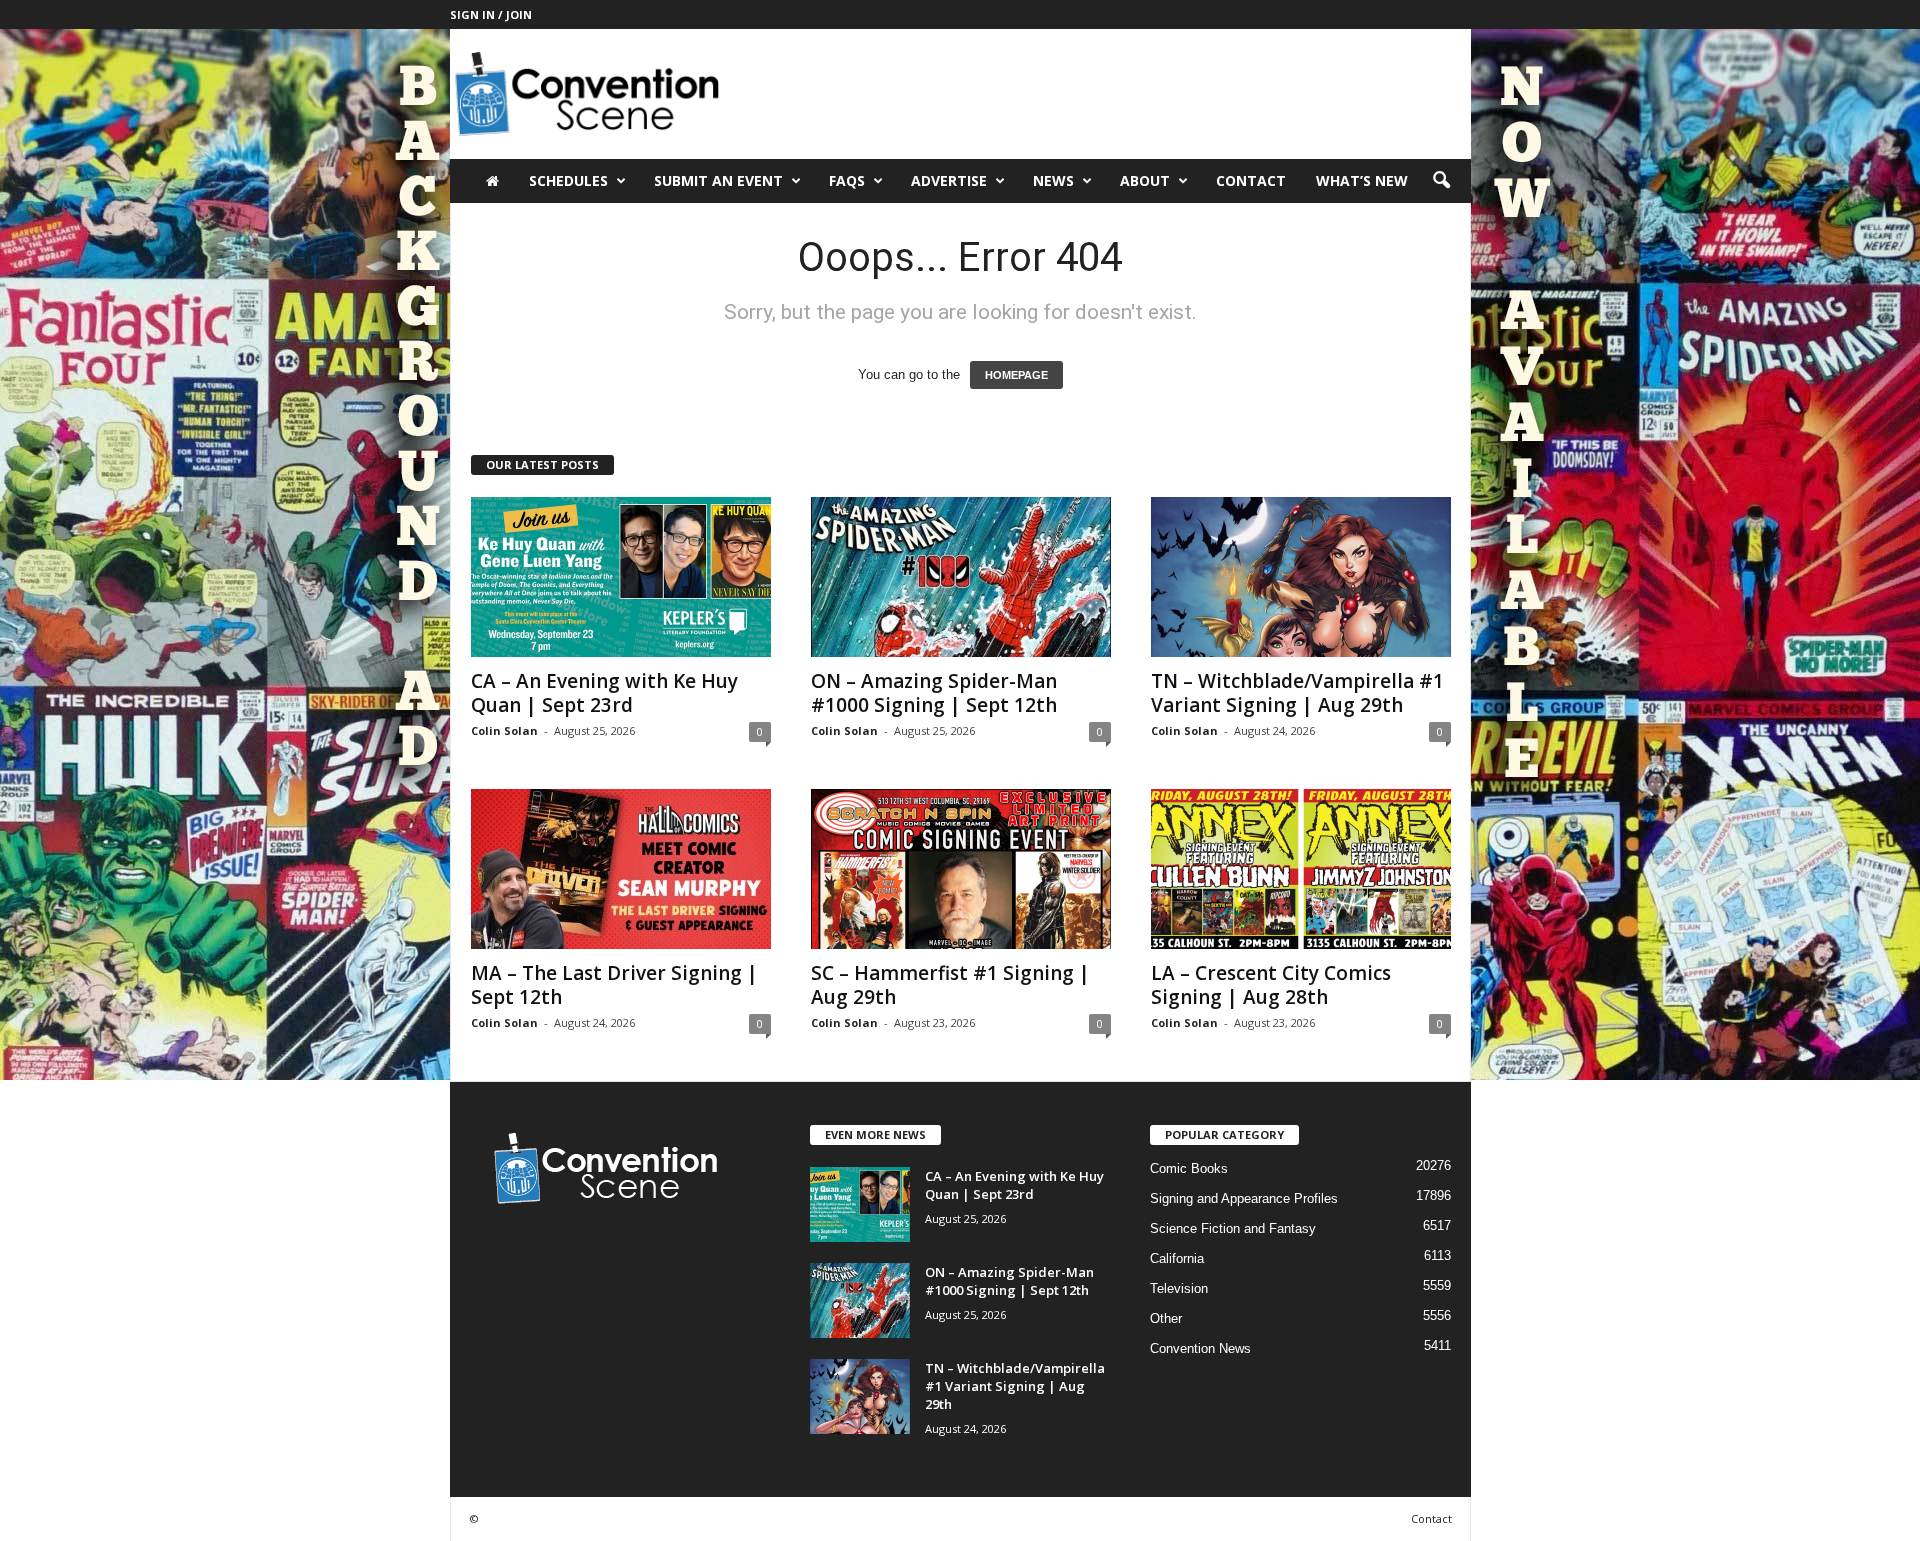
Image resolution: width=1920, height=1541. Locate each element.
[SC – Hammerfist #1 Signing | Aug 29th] (961, 869)
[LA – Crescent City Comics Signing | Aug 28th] (1301, 869)
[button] (1441, 181)
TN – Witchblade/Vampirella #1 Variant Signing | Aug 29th (1297, 693)
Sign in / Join (491, 14)
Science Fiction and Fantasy (1233, 1228)
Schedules (568, 180)
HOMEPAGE (1016, 375)
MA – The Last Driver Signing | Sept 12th (614, 985)
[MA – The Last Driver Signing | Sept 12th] (621, 869)
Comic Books (1189, 1168)
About (1145, 180)
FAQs (847, 180)
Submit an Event (718, 180)
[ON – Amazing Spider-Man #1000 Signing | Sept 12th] (961, 577)
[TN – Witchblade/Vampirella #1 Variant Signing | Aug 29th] (1301, 577)
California (1177, 1258)
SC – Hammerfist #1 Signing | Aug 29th (950, 985)
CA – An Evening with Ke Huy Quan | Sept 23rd (604, 693)
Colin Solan (504, 730)
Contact (1251, 180)
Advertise (949, 180)
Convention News (1200, 1348)
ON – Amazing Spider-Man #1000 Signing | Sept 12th (934, 693)
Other (1166, 1318)
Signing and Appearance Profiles (1244, 1198)
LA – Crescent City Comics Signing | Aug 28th (1271, 985)
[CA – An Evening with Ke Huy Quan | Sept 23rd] (621, 577)
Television (1179, 1288)
